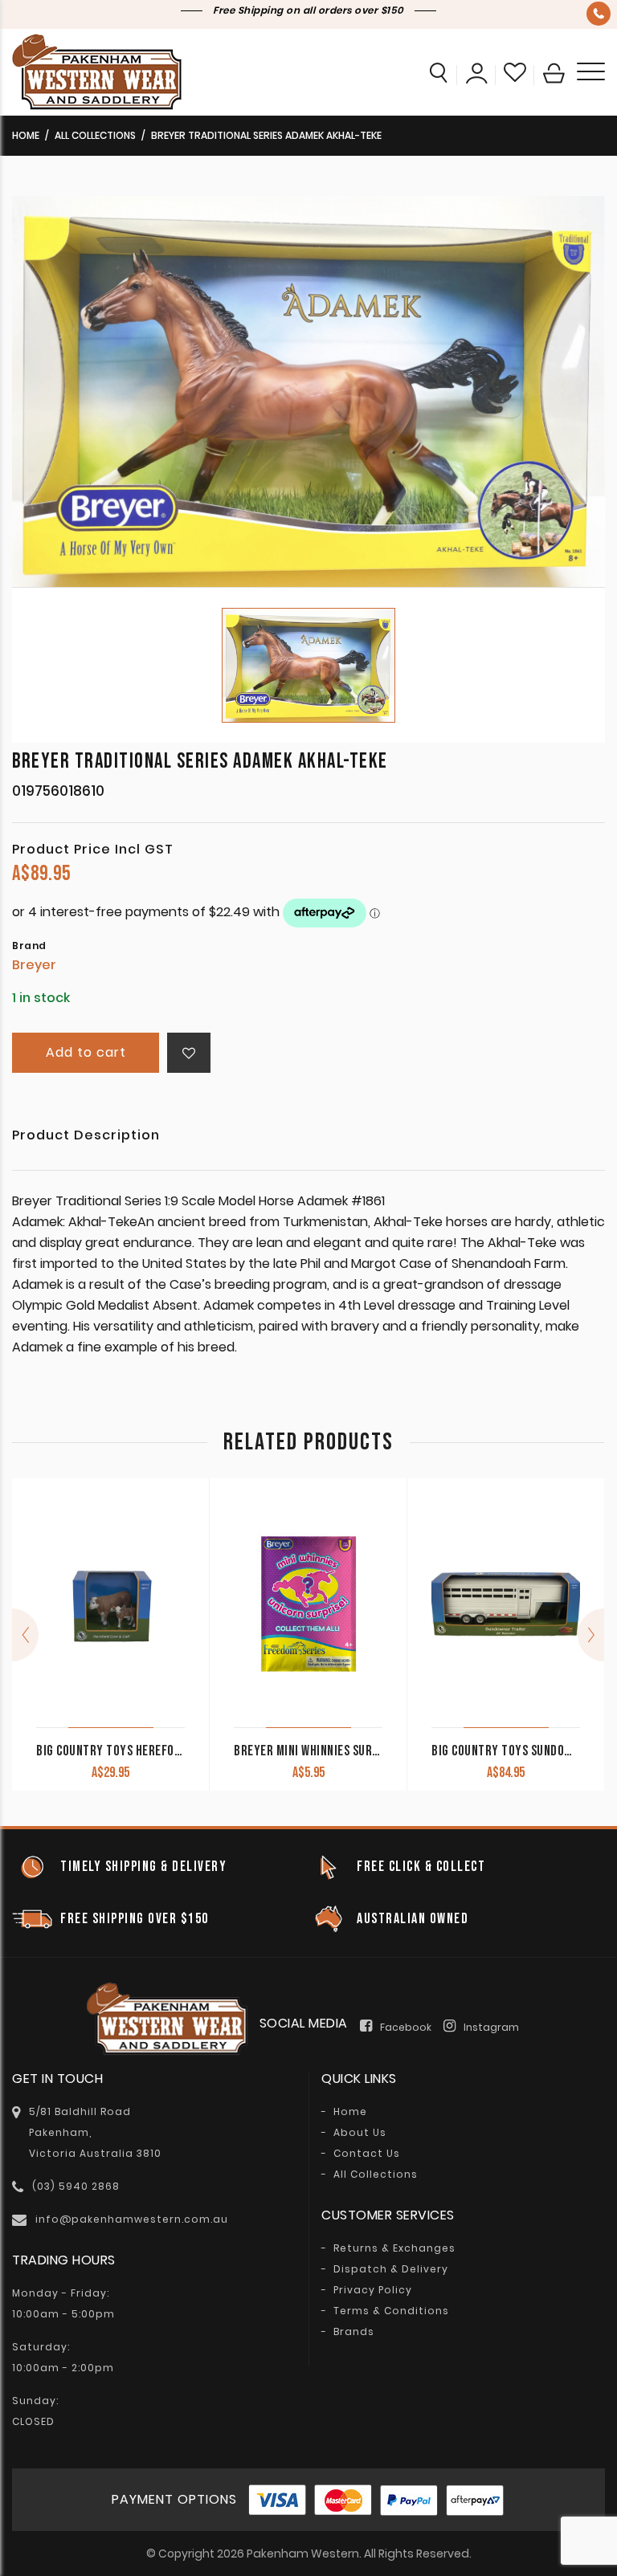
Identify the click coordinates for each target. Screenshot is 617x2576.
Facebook (406, 2027)
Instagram (491, 2027)
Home (26, 135)
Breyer (34, 965)
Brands (354, 2332)
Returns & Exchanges (394, 2248)
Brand (29, 946)
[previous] (25, 1635)
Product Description (86, 1137)
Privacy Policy (373, 2290)
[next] (591, 1635)
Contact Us (367, 2154)
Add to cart (86, 1052)
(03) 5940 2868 (599, 14)
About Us (360, 2133)
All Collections (95, 135)
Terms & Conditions (391, 2311)
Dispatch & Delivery (391, 2269)
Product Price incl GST (93, 850)
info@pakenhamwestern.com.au (132, 2219)
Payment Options (174, 2499)
